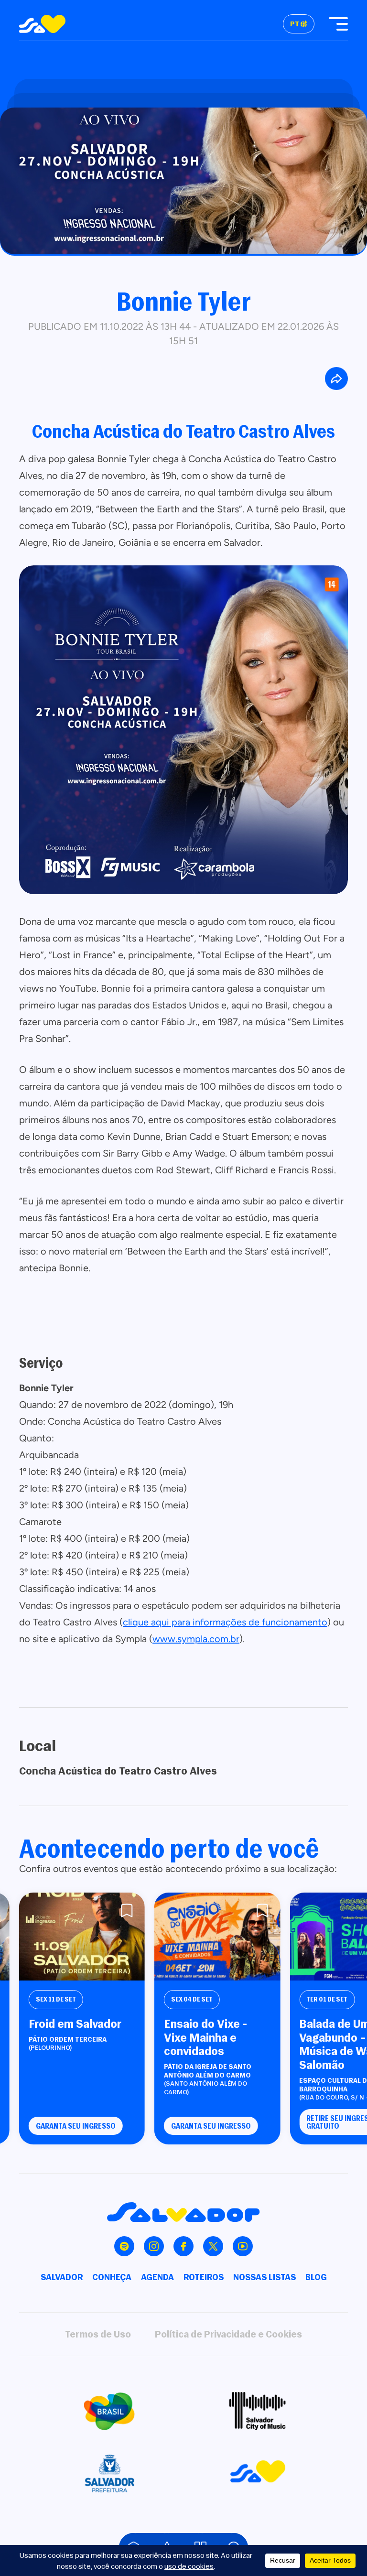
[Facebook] (183, 2246)
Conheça (112, 2277)
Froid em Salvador (75, 2024)
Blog (316, 2277)
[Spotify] (124, 2246)
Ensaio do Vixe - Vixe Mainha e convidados (206, 2037)
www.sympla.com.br (196, 1639)
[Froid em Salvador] (82, 1937)
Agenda (157, 2277)
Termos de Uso (98, 2334)
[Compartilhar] (336, 379)
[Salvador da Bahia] (42, 24)
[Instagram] (154, 2246)
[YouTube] (243, 2246)
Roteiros (204, 2277)
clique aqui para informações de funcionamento (225, 1622)
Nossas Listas (264, 2277)
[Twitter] (213, 2246)
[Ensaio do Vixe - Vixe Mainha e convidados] (217, 1937)
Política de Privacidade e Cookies (228, 2334)
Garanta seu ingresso (76, 2126)
